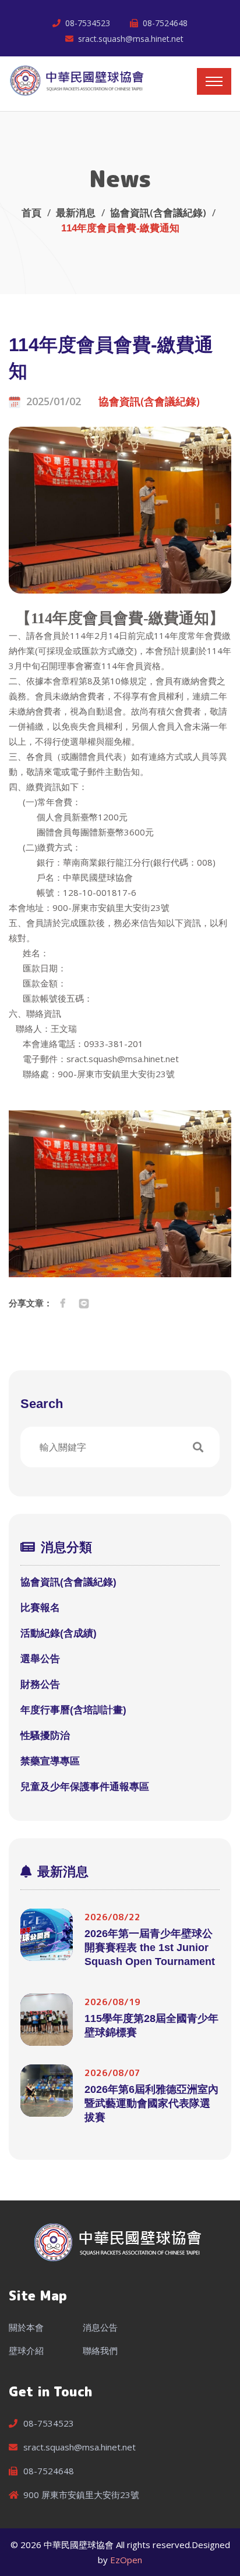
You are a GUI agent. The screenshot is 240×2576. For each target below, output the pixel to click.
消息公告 (100, 2327)
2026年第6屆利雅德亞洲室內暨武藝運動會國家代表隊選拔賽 (151, 2103)
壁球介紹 (26, 2350)
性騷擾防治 (45, 1736)
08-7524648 (165, 23)
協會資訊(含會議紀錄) (158, 212)
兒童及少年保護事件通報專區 (85, 1787)
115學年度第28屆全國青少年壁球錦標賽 (151, 2025)
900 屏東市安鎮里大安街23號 (81, 2495)
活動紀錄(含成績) (59, 1633)
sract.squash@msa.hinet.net (131, 39)
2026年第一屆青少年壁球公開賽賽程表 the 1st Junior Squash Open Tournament (150, 1948)
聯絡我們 (100, 2350)
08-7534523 (88, 23)
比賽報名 (40, 1608)
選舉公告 (40, 1659)
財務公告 (40, 1684)
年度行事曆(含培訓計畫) (73, 1710)
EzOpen (126, 2560)
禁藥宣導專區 (50, 1761)
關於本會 (26, 2327)
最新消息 (76, 212)
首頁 (31, 212)
